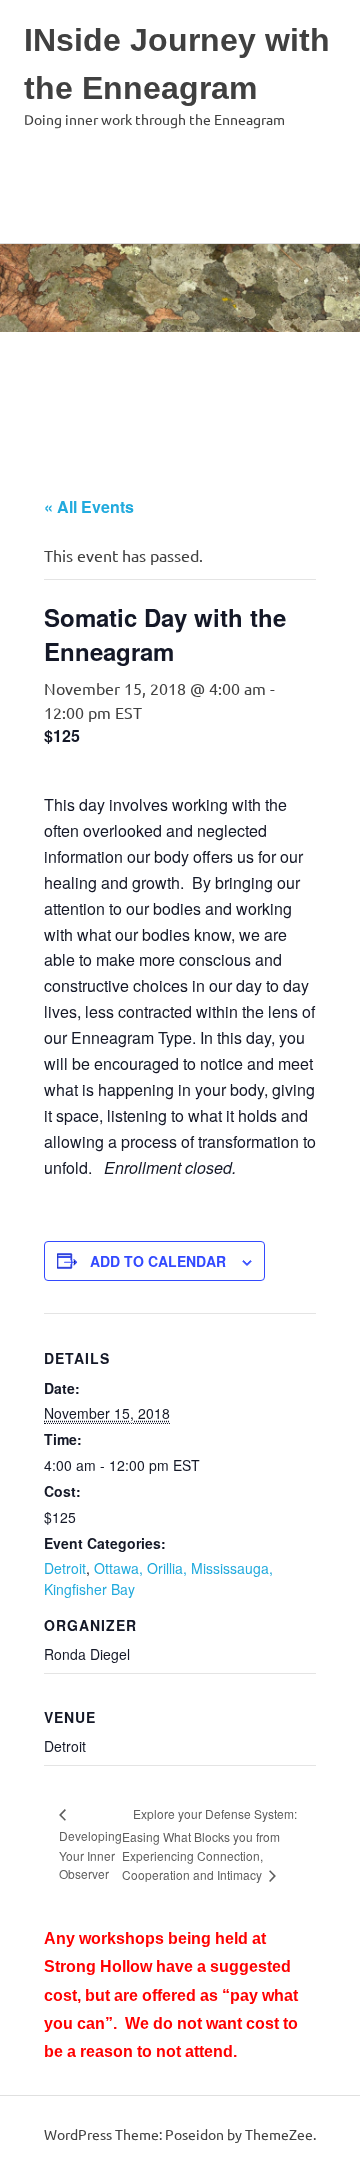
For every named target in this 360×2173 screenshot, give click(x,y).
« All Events (89, 506)
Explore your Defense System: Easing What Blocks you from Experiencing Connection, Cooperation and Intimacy (209, 1844)
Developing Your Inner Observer (90, 1854)
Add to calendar (158, 1261)
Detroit (65, 1568)
